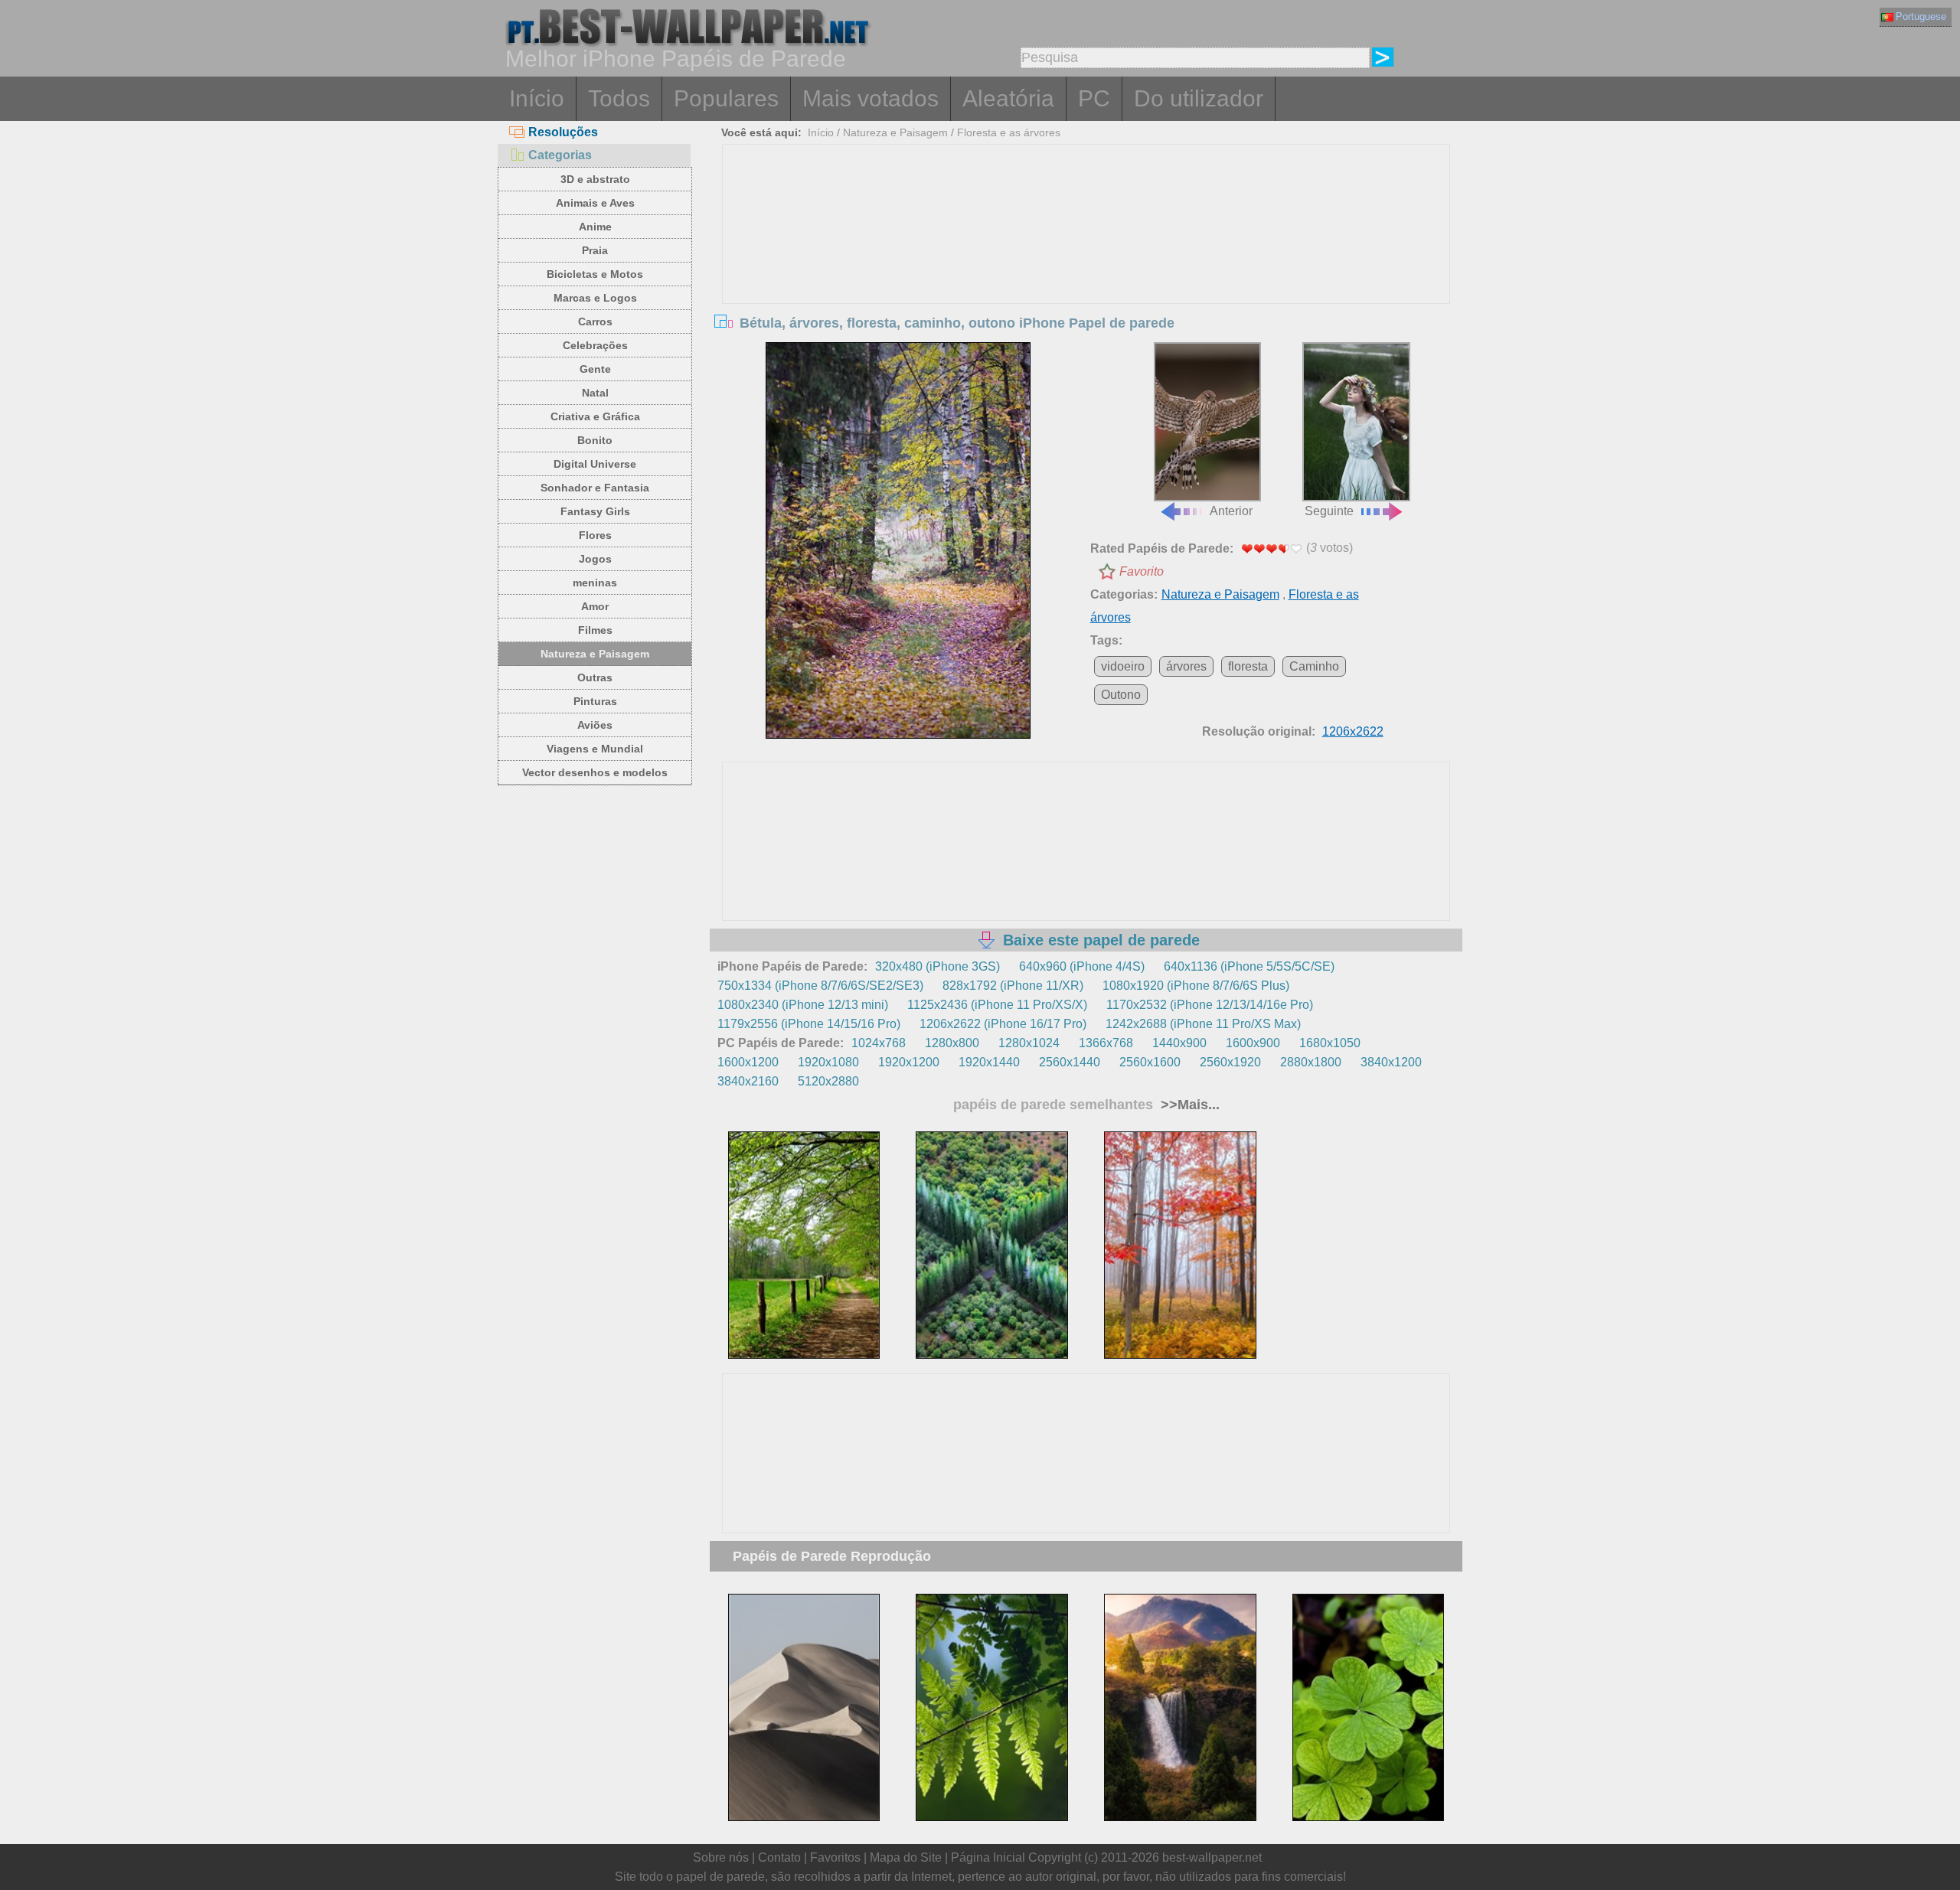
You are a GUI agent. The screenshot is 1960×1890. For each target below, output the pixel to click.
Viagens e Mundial (595, 749)
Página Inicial (988, 1857)
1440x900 (1179, 1043)
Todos (619, 98)
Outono (1121, 695)
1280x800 (952, 1043)
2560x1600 (1150, 1062)
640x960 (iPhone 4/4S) (1082, 966)
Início (537, 98)
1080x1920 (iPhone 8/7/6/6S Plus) (1196, 986)
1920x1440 (989, 1062)
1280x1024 (1029, 1043)
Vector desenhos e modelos (595, 772)
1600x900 (1253, 1043)
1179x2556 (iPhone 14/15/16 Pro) (809, 1024)
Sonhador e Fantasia (595, 488)
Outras (595, 677)
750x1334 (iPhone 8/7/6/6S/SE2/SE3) (820, 986)
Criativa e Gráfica (595, 416)
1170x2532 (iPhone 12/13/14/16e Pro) (1210, 1005)
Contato (779, 1857)
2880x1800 (1311, 1062)
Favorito (1142, 571)
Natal (595, 393)
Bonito (595, 440)
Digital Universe (595, 464)
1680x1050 (1330, 1043)
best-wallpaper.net (1212, 1857)
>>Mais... (1188, 1105)
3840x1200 (1391, 1062)
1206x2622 (1353, 731)
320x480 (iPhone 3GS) (938, 966)
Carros (595, 322)
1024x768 (879, 1043)
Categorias (560, 155)
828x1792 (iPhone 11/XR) (1013, 986)
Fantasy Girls (595, 511)
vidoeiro (1123, 666)
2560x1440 (1070, 1062)
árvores (1186, 666)
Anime (595, 227)
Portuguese (1921, 16)
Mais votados (871, 98)
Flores (595, 535)
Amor (595, 606)
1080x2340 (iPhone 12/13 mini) (803, 1005)
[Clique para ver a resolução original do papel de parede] (898, 540)
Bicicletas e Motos (595, 274)
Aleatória (1008, 98)
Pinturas (595, 701)
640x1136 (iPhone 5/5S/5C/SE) (1249, 966)
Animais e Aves (595, 203)
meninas (595, 583)
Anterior (1231, 511)
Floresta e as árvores (1009, 132)
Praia (595, 250)
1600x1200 (748, 1062)
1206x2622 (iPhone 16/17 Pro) (1003, 1024)
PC (1094, 98)
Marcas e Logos (595, 298)
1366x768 (1106, 1043)
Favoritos (835, 1857)
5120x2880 (828, 1081)
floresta (1248, 666)
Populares (726, 98)
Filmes (595, 630)
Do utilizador (1199, 98)
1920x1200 (909, 1062)
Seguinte (1329, 511)
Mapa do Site (906, 1857)
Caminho (1314, 666)
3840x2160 (748, 1081)
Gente (595, 369)
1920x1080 (828, 1062)
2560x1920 (1230, 1062)
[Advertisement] (1086, 260)
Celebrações (595, 345)
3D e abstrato (595, 179)
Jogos (595, 559)
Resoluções (563, 132)
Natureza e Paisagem (595, 654)
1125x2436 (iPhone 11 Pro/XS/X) (997, 1005)
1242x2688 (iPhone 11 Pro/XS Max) (1203, 1024)
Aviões (595, 725)
